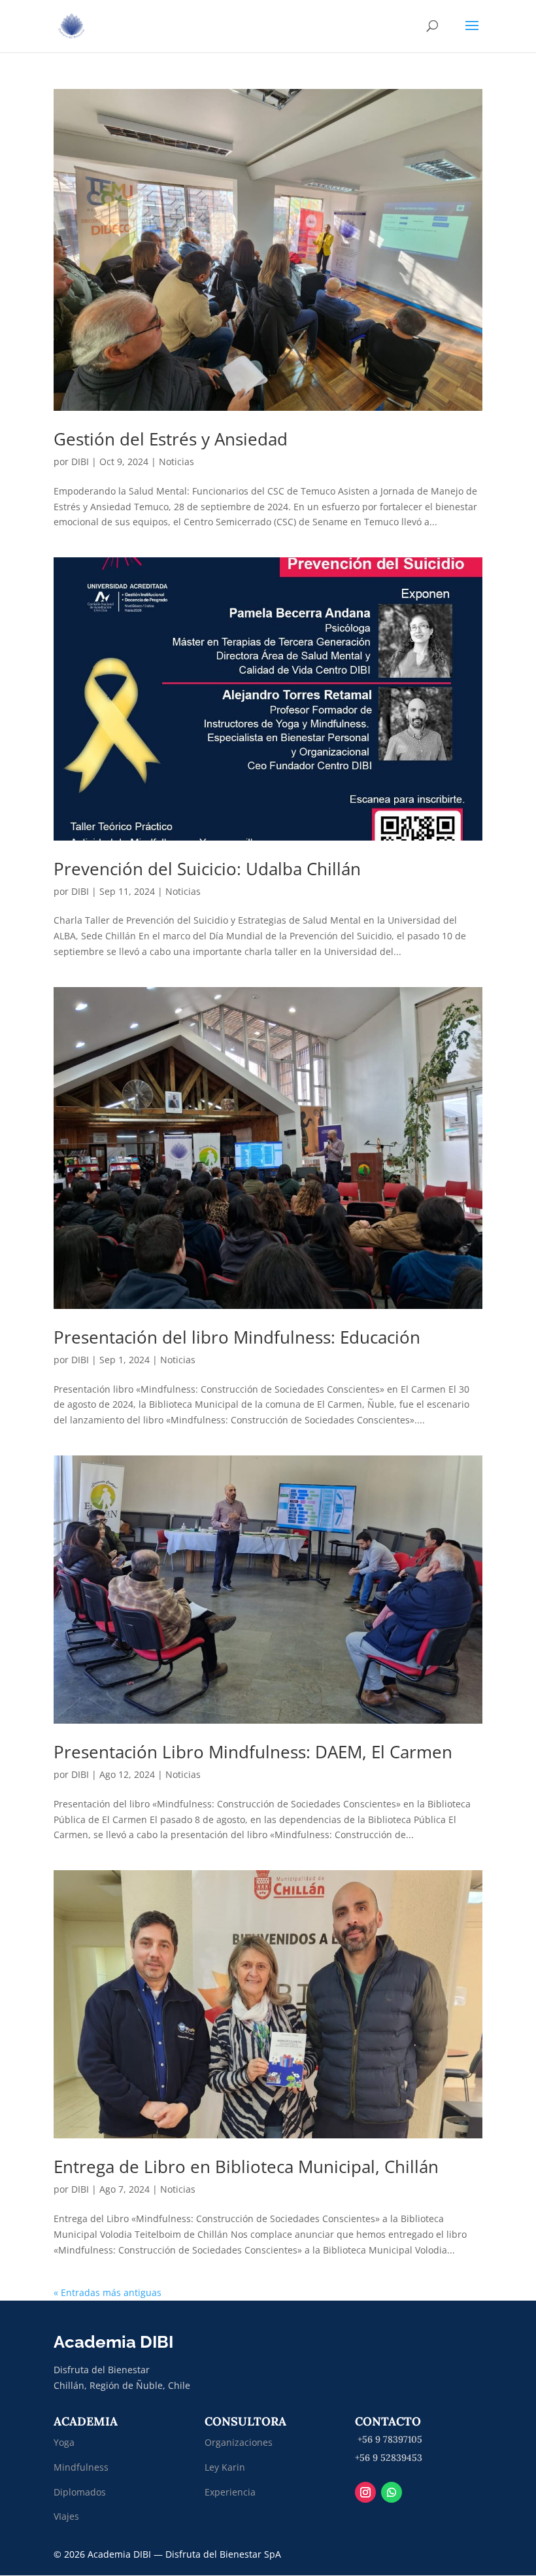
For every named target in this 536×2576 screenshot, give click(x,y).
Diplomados (81, 2492)
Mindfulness (81, 2467)
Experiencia (230, 2492)
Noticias (176, 461)
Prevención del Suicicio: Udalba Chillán (207, 869)
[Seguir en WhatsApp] (392, 2492)
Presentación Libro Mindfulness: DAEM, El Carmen (253, 1752)
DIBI (80, 461)
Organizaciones (239, 2442)
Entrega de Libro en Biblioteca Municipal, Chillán (246, 2167)
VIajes (66, 2516)
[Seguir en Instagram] (365, 2492)
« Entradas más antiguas (108, 2292)
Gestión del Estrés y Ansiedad (171, 439)
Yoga (64, 2442)
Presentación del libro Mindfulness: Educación (237, 1337)
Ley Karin (225, 2467)
